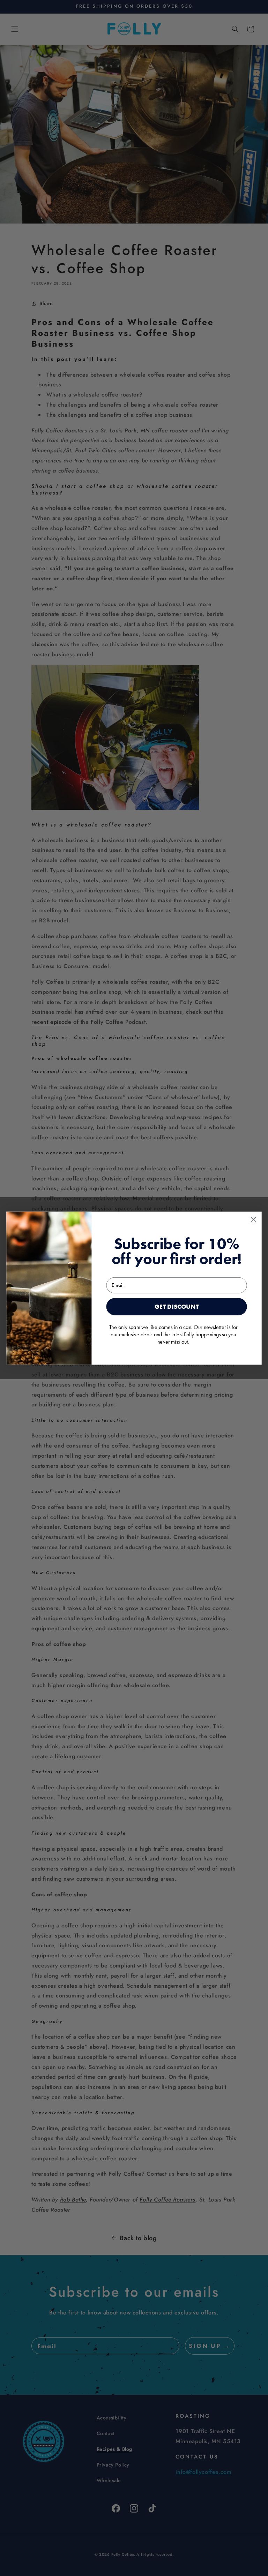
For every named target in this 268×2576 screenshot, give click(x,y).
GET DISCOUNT (177, 1306)
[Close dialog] (253, 1219)
